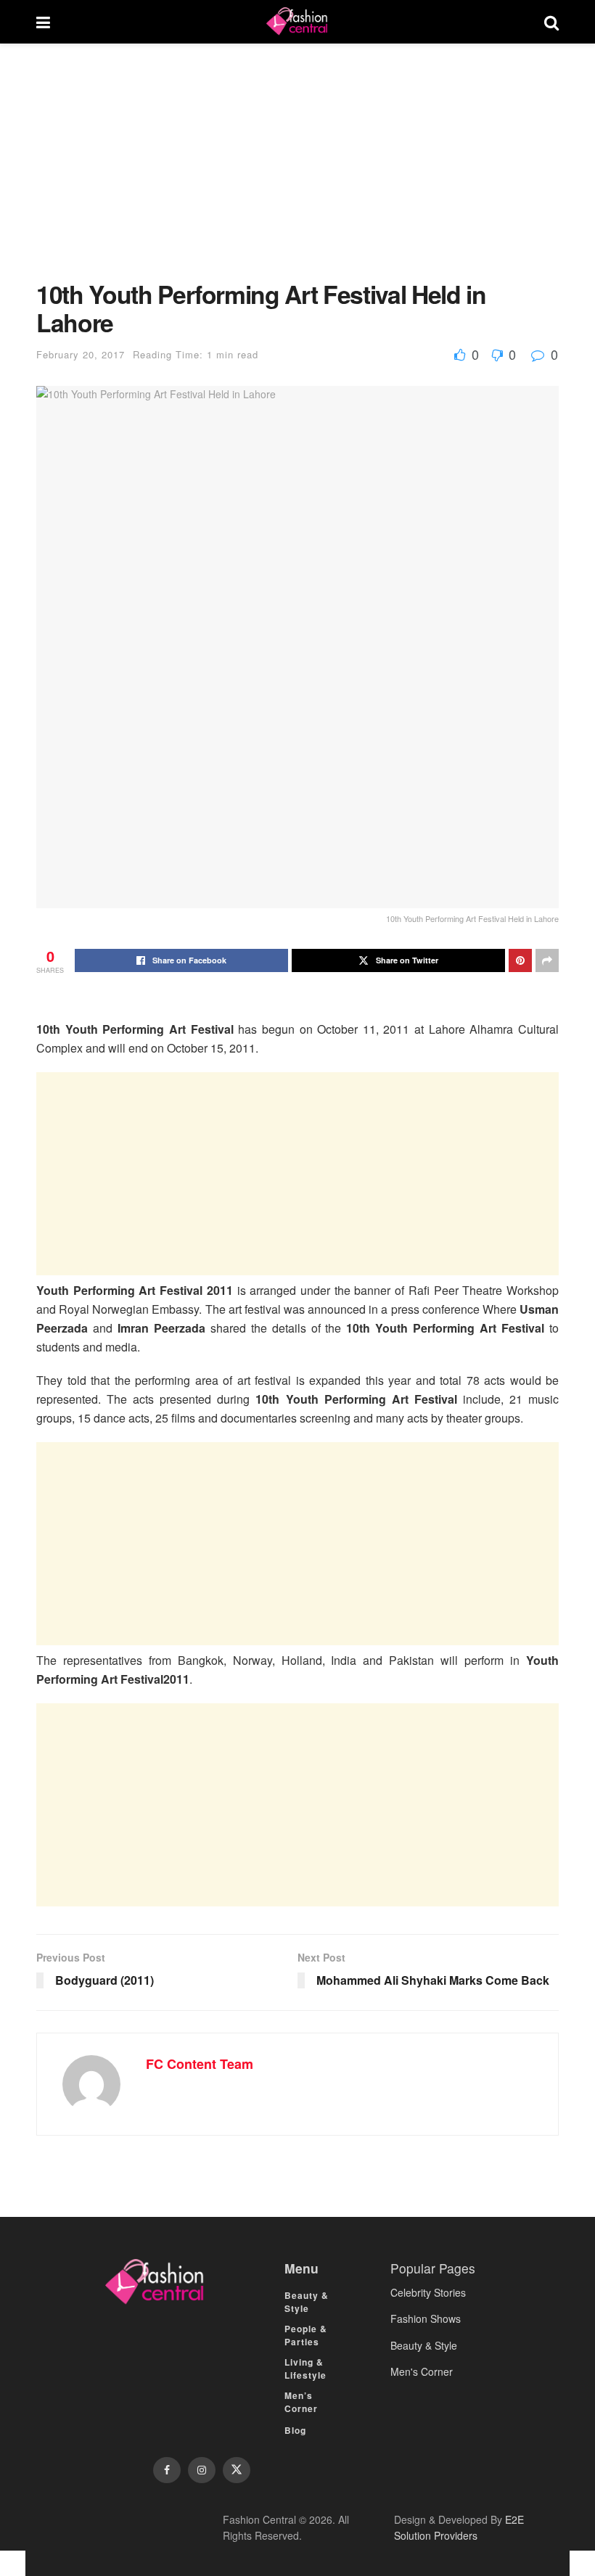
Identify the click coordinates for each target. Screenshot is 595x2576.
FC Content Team (200, 2064)
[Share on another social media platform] (547, 960)
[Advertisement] (297, 173)
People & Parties (306, 2335)
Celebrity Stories (428, 2292)
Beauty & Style (307, 2302)
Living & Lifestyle (305, 2369)
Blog (295, 2430)
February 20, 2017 (81, 354)
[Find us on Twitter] (237, 2470)
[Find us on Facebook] (167, 2470)
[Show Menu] (43, 22)
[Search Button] (551, 22)
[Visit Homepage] (297, 22)
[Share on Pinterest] (520, 960)
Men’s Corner (301, 2402)
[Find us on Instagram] (202, 2470)
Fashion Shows (426, 2318)
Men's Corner (422, 2371)
